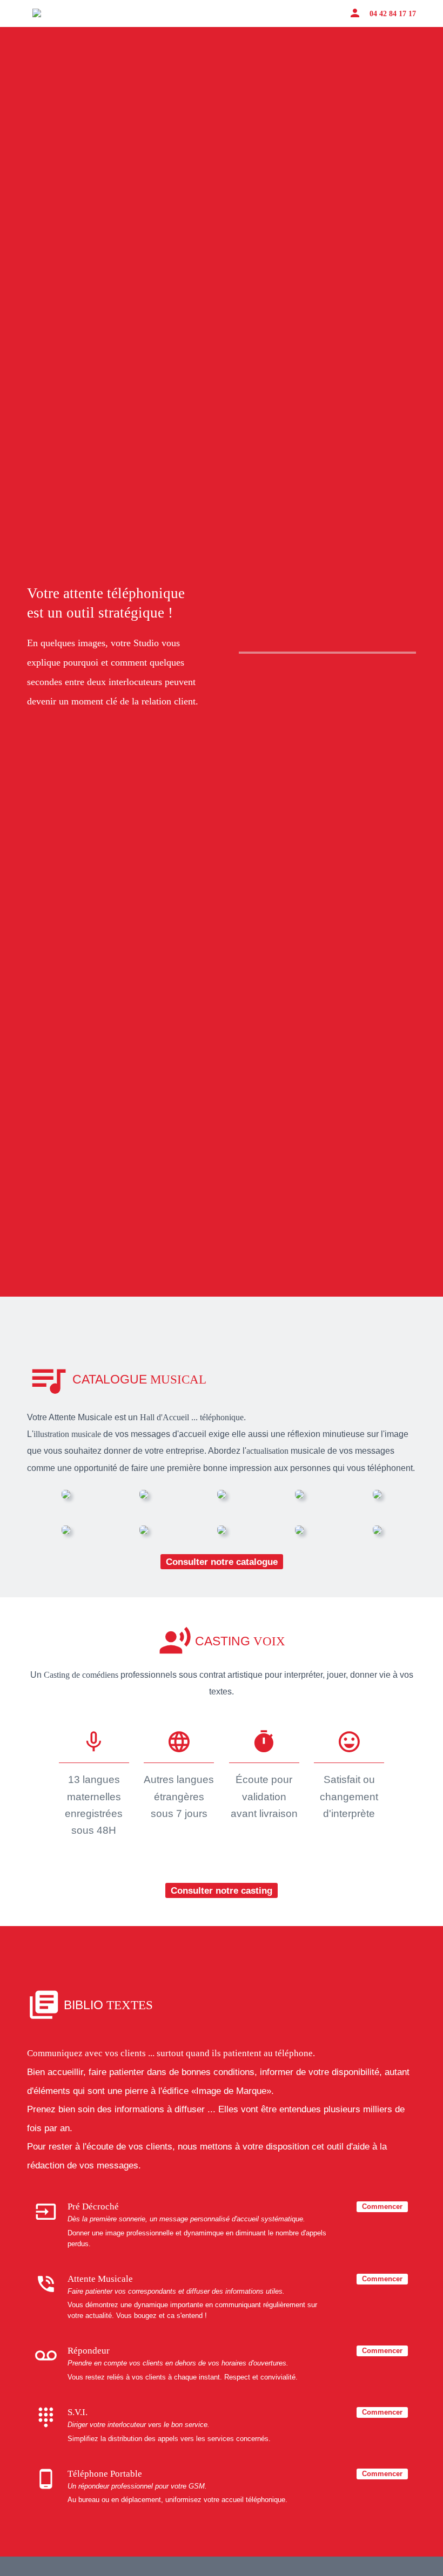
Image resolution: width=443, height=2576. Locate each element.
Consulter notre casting (222, 1890)
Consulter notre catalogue (222, 1562)
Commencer (382, 2206)
